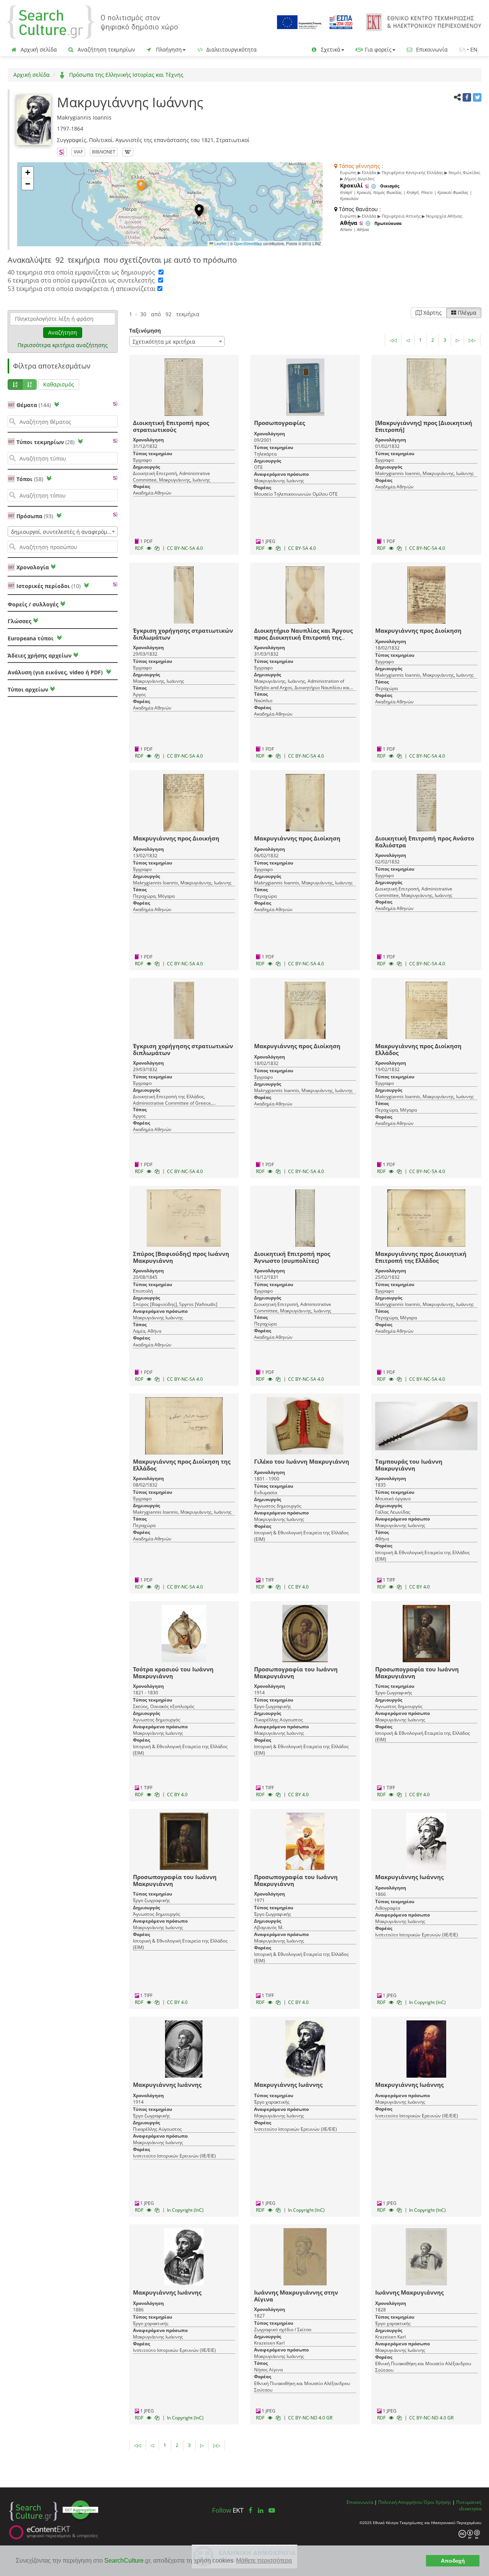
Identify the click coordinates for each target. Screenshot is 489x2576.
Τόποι (30, 479)
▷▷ (472, 340)
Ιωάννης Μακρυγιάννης (409, 2292)
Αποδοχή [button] (453, 2561)
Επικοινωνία (431, 49)
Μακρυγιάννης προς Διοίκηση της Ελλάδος (182, 1465)
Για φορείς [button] (377, 49)
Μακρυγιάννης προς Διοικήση (176, 838)
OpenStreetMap (248, 244)
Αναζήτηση (63, 332)
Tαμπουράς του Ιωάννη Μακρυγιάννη (409, 1465)
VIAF (78, 152)
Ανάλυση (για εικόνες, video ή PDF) (56, 672)
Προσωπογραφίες (279, 423)
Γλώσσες (19, 621)
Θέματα (34, 405)
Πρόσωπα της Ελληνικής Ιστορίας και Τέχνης (125, 75)
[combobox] (63, 532)
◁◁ (393, 340)
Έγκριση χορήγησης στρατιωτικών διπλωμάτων (183, 634)
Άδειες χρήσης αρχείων (40, 655)
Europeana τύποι (31, 638)
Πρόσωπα (35, 516)
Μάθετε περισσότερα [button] (264, 2561)
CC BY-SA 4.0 (302, 548)
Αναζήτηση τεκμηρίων (106, 49)
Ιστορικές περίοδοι (49, 586)
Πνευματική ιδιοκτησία (469, 2505)
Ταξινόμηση (145, 330)
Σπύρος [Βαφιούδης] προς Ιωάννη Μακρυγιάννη (181, 1257)
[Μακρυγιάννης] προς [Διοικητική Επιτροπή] (424, 426)
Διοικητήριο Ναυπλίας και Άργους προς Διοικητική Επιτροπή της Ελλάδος (303, 637)
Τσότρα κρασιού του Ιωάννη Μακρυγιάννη (173, 1673)
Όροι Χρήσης (437, 2502)
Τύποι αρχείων (28, 689)
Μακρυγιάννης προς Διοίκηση (418, 630)
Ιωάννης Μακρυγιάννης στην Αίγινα (296, 2296)
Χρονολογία (32, 567)
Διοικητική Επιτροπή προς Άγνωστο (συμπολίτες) (292, 1257)
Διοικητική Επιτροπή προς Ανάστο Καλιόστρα (425, 842)
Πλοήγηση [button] (168, 49)
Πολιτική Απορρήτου (400, 2502)
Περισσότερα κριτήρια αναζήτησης (63, 345)
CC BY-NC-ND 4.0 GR (310, 2418)
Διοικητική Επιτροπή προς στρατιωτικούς (171, 426)
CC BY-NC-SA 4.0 (185, 548)
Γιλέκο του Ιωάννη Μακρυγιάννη (302, 1461)
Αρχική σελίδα (38, 49)
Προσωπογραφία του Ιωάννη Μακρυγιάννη (296, 1673)
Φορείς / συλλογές (33, 604)
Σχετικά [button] (330, 49)
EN (474, 49)
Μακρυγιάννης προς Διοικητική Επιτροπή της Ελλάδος (421, 1257)
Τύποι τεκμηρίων (45, 442)
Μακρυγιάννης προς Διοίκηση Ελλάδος (418, 1049)
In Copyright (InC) (427, 2002)
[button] (141, 186)
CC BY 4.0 (298, 1587)
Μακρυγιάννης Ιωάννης (409, 1877)
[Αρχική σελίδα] (92, 22)
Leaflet (220, 244)
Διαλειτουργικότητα (231, 49)
